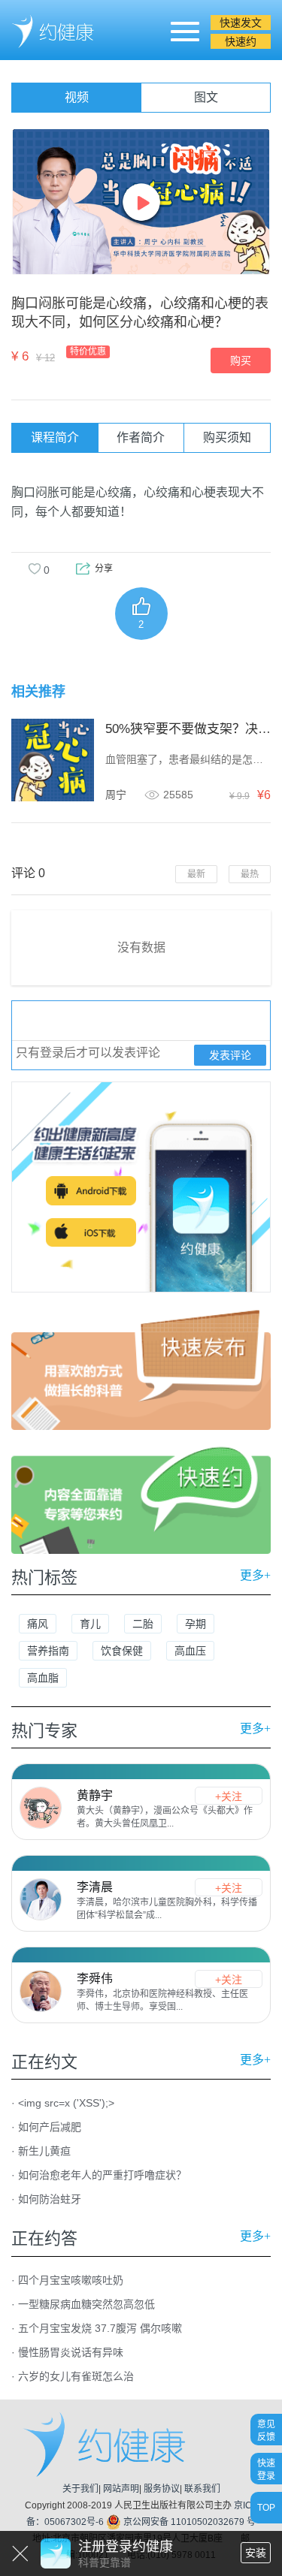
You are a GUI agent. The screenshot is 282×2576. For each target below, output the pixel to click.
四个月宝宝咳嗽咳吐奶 (71, 2280)
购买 (241, 360)
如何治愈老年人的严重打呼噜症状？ (102, 2175)
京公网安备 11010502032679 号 (188, 2522)
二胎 (143, 1624)
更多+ (255, 1575)
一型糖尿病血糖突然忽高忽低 (86, 2304)
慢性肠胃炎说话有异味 (71, 2352)
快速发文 (241, 23)
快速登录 (266, 2469)
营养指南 (48, 1651)
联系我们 (202, 2489)
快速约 (241, 41)
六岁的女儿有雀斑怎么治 (76, 2376)
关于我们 (80, 2489)
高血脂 (43, 1678)
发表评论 (230, 1055)
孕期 (196, 1624)
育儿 (90, 1624)
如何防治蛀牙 (50, 2199)
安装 (256, 2553)
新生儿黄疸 (44, 2151)
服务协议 (162, 2489)
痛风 (38, 1624)
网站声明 (121, 2489)
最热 (250, 874)
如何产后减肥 (50, 2127)
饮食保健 (122, 1651)
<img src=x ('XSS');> (66, 2103)
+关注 (229, 1796)
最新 (196, 874)
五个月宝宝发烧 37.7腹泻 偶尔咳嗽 (100, 2328)
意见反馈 (266, 2430)
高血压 (190, 1651)
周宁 (116, 795)
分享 (104, 569)
